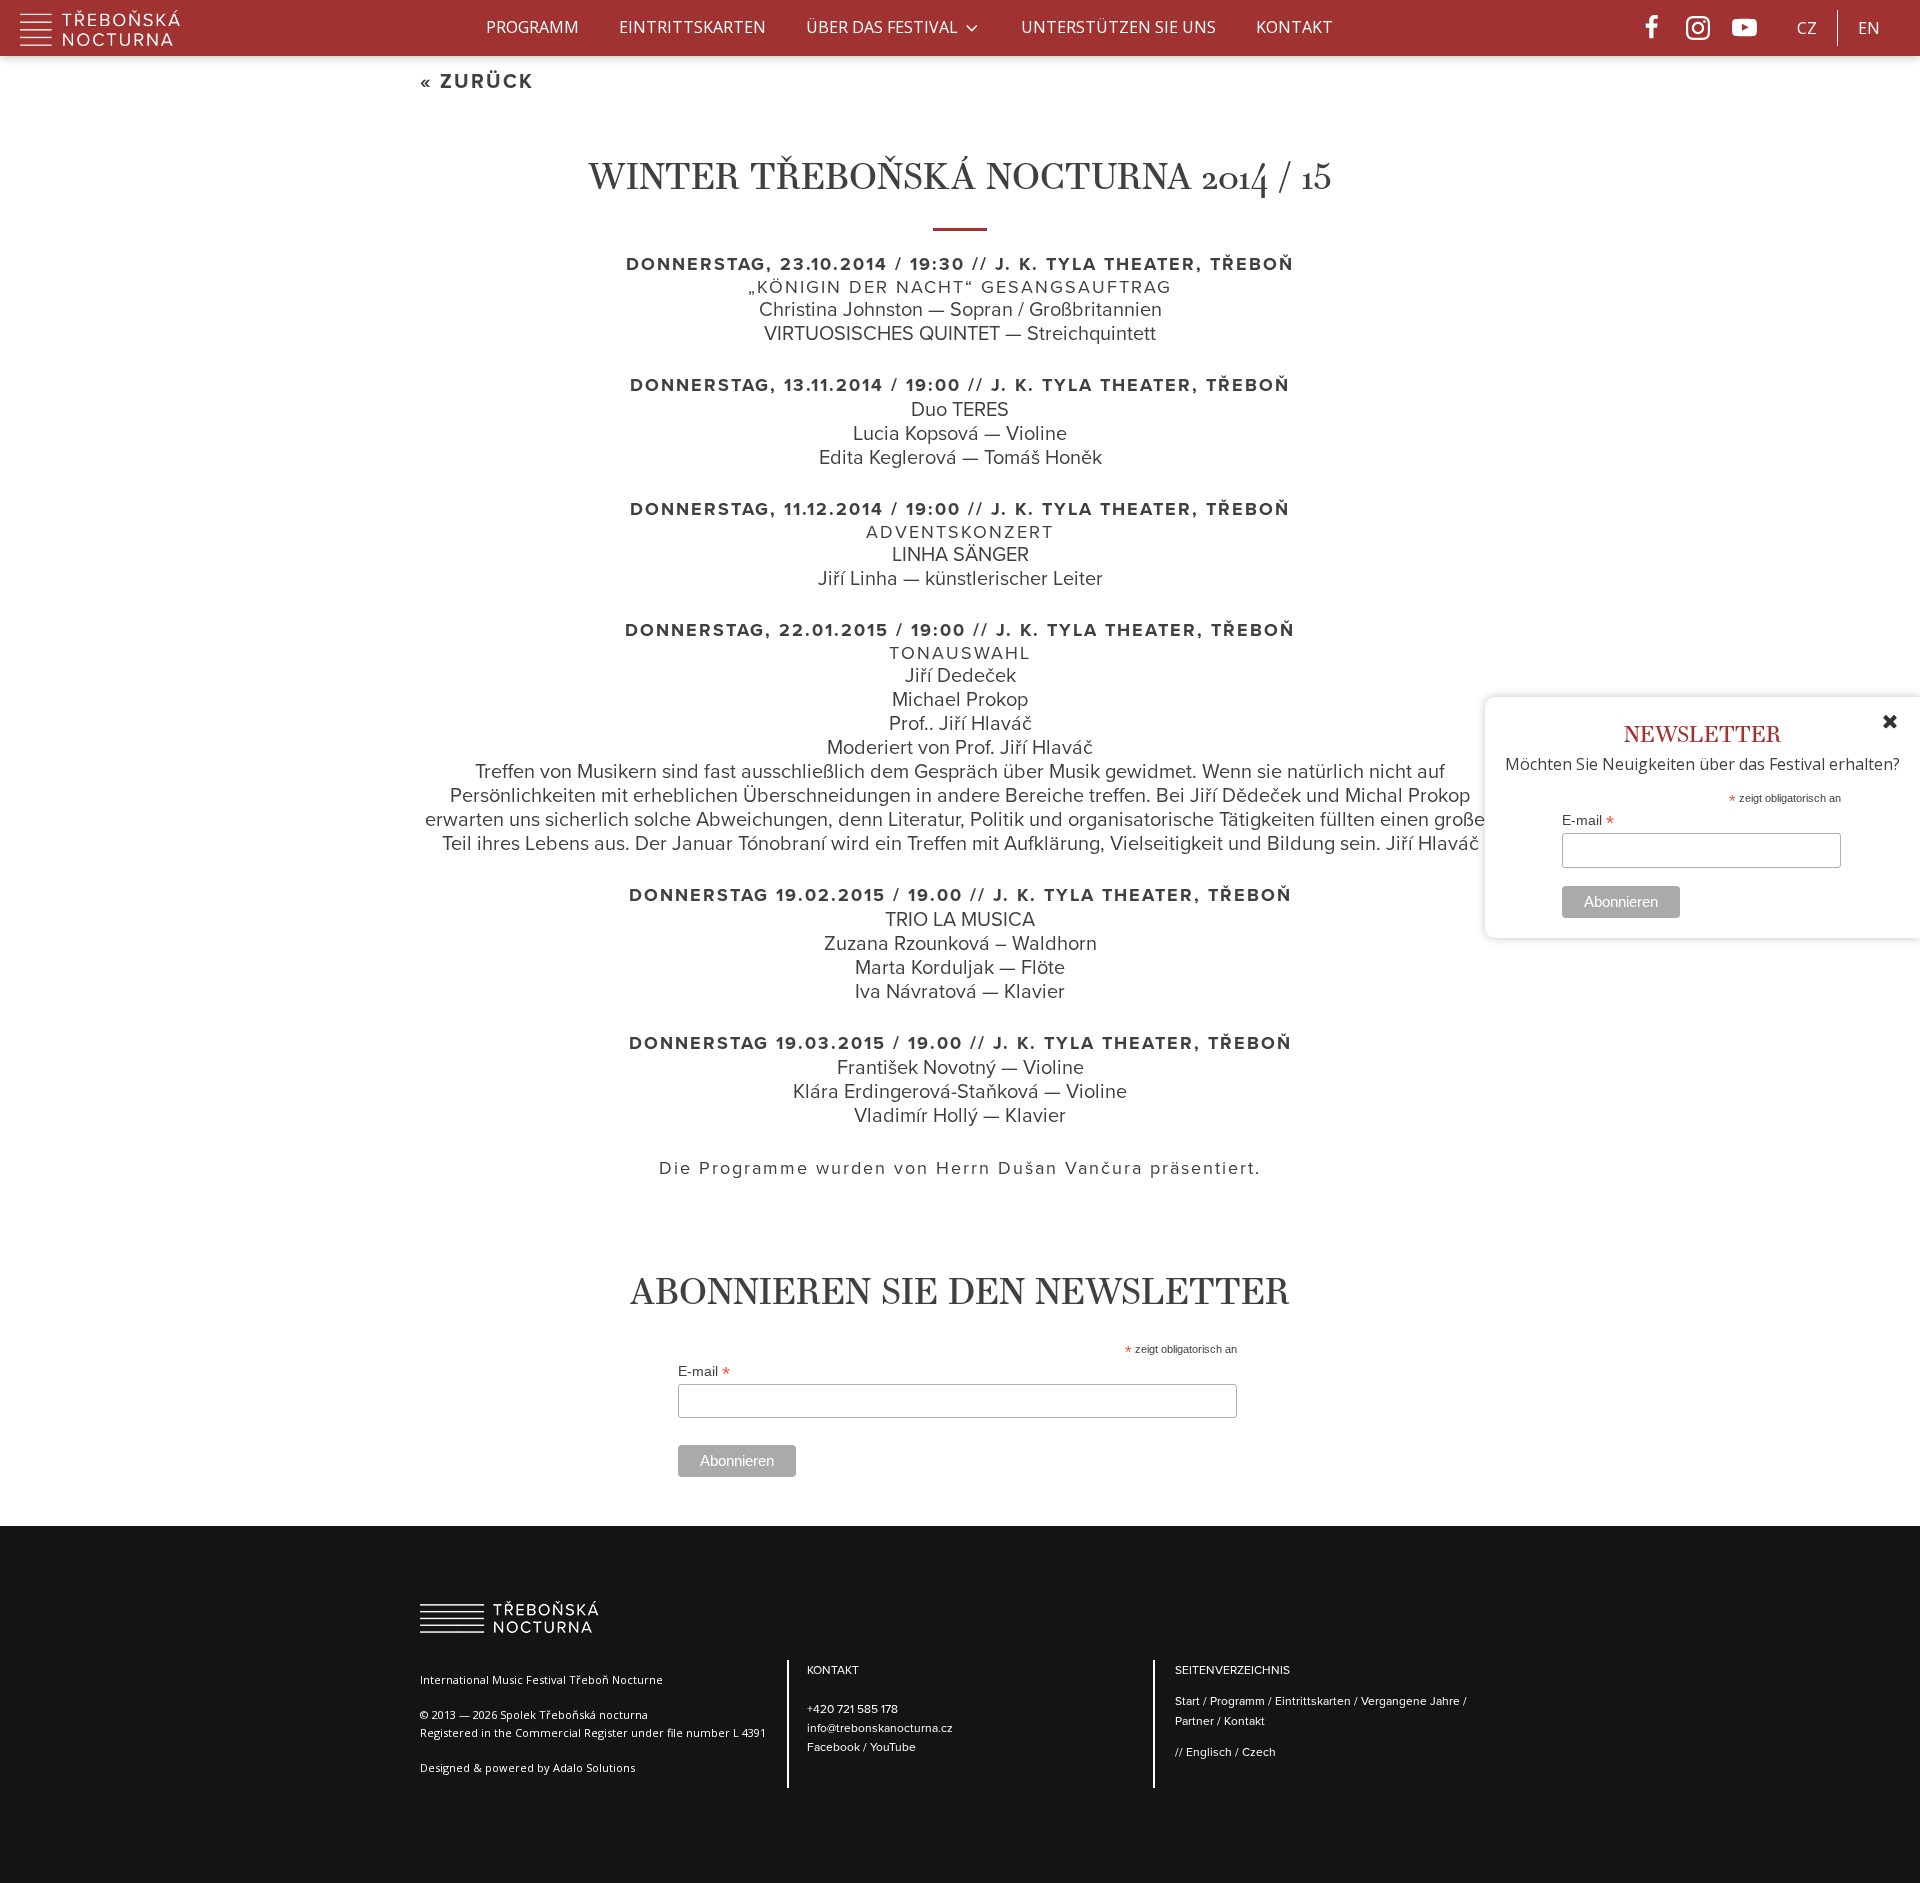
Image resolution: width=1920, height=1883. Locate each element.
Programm (532, 27)
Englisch (1209, 1751)
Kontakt (1294, 27)
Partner (1194, 1720)
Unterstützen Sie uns (1118, 27)
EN (1869, 28)
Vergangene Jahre (1410, 1700)
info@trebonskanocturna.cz (880, 1727)
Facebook (835, 1746)
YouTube (893, 1746)
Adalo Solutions (594, 1767)
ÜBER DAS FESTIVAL (882, 27)
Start (1187, 1700)
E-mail (1588, 820)
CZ (1807, 28)
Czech (1259, 1751)
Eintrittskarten (692, 27)
